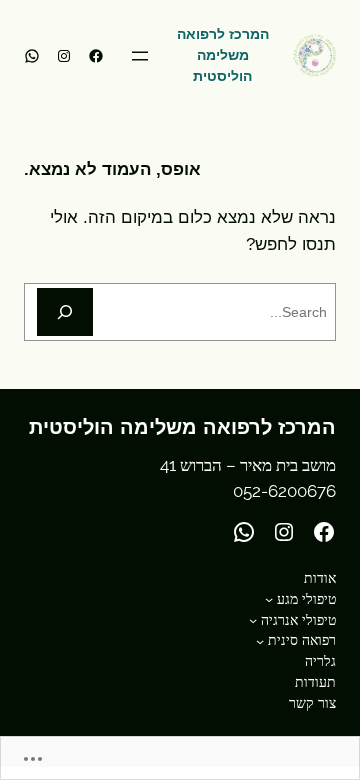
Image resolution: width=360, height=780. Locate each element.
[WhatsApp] (32, 56)
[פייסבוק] (96, 56)
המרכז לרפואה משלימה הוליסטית (223, 55)
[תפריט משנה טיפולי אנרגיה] (253, 620)
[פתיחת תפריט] (140, 56)
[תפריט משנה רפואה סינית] (260, 641)
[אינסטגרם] (64, 56)
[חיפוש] (65, 312)
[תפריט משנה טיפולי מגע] (269, 599)
